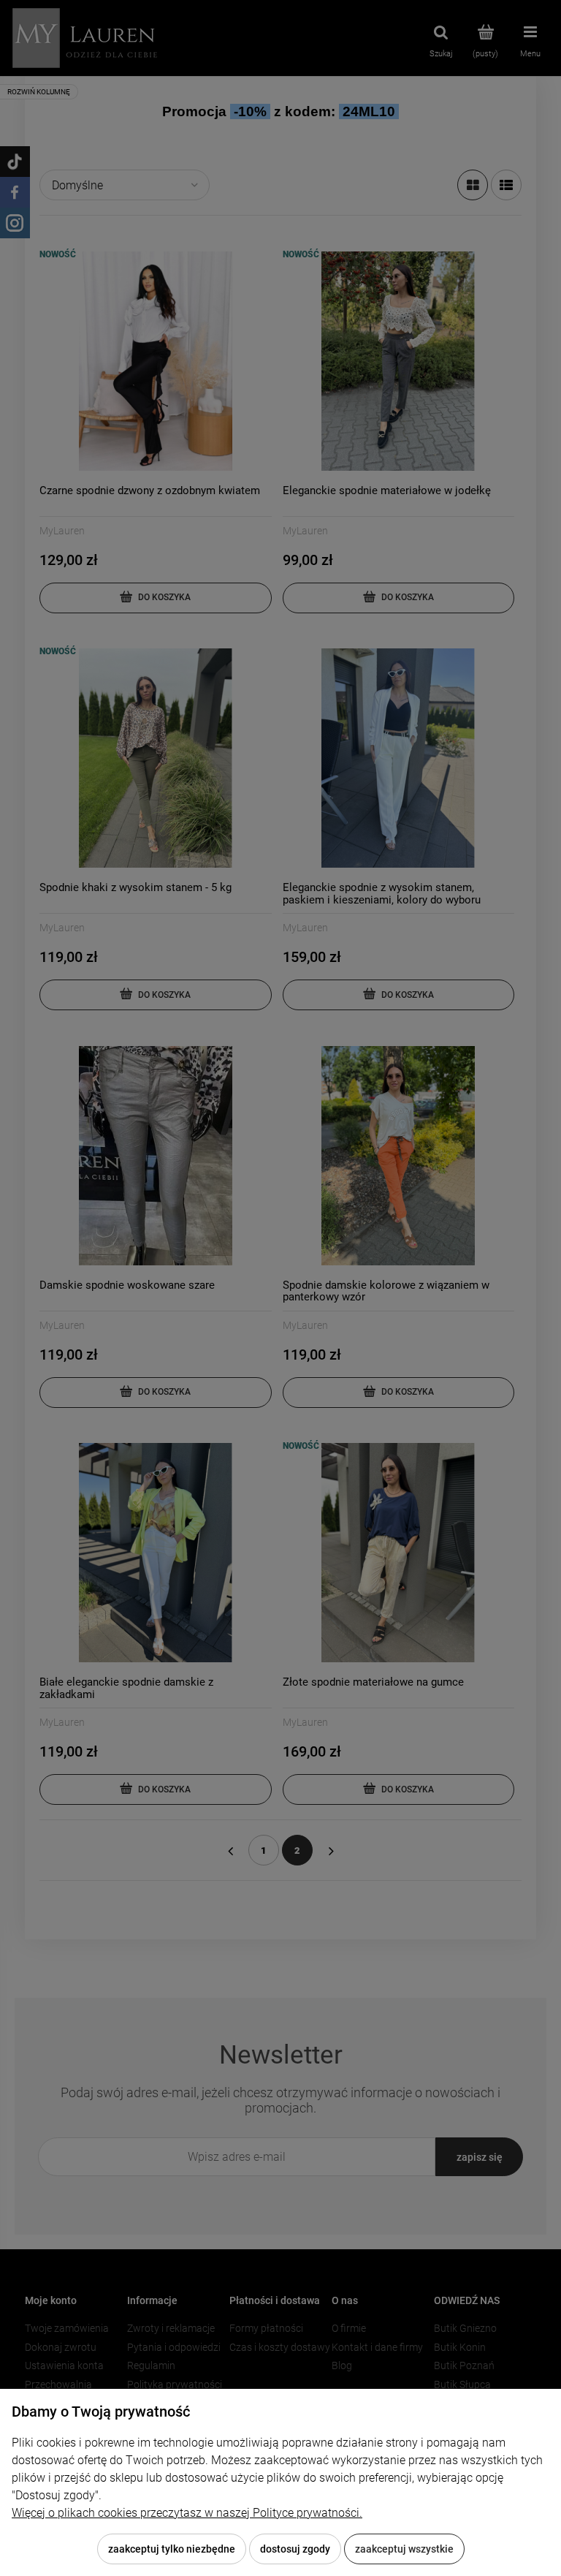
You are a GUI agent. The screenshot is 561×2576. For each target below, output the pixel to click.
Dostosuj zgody (295, 2549)
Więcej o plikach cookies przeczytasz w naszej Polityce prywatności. (187, 2513)
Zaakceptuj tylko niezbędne (172, 2549)
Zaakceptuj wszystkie (404, 2549)
